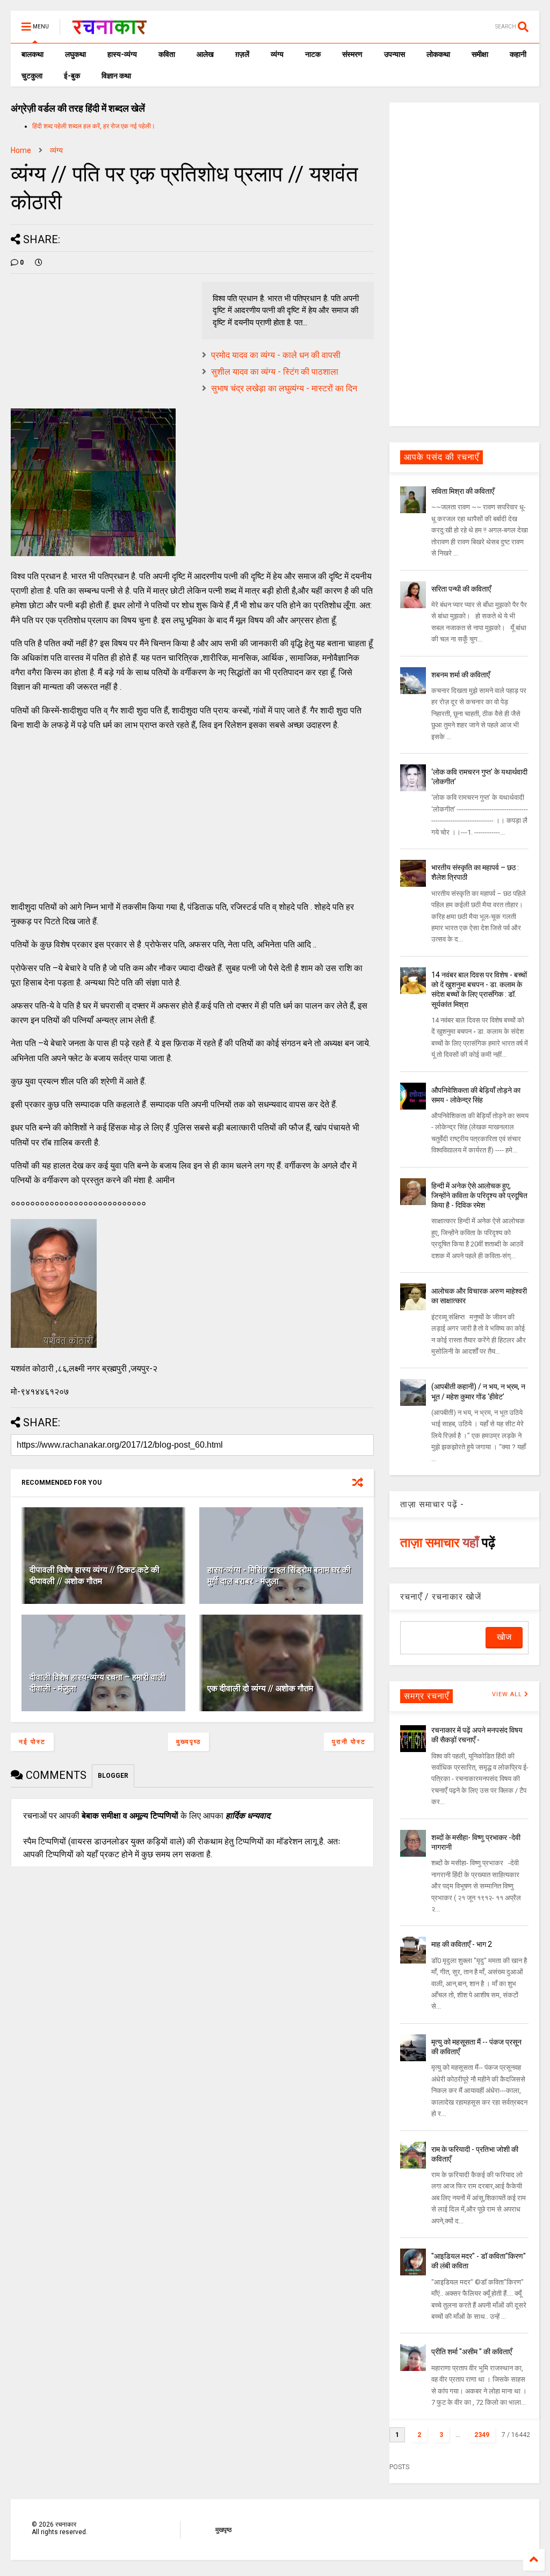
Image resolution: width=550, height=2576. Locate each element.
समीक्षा (480, 54)
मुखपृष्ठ (223, 2530)
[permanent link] (39, 262)
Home (21, 150)
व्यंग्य (277, 54)
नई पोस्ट (32, 1742)
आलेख (205, 54)
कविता (167, 54)
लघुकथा (75, 54)
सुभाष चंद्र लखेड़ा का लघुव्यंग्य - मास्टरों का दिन (284, 388)
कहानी (518, 54)
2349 (482, 2435)
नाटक (313, 54)
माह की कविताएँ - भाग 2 (462, 1944)
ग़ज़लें (242, 54)
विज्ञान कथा (116, 76)
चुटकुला (32, 76)
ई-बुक (72, 76)
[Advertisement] (192, 816)
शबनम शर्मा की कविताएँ (461, 675)
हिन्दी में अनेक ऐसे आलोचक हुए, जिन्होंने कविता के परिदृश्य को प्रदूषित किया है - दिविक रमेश (479, 1195)
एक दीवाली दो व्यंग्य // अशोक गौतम (260, 1688)
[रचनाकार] (109, 30)
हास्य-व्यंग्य (122, 54)
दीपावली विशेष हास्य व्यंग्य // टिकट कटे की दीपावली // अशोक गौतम (95, 1575)
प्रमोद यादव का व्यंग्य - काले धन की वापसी (276, 355)
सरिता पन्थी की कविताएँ (461, 589)
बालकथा (32, 54)
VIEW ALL (508, 1694)
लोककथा (438, 54)
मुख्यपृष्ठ (189, 1742)
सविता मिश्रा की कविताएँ (463, 491)
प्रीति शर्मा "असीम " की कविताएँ (472, 2352)
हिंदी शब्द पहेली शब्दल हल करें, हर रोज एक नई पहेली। (94, 126)
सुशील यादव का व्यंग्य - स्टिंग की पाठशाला (275, 372)
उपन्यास (395, 54)
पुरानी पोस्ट (349, 1742)
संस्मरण (352, 54)
